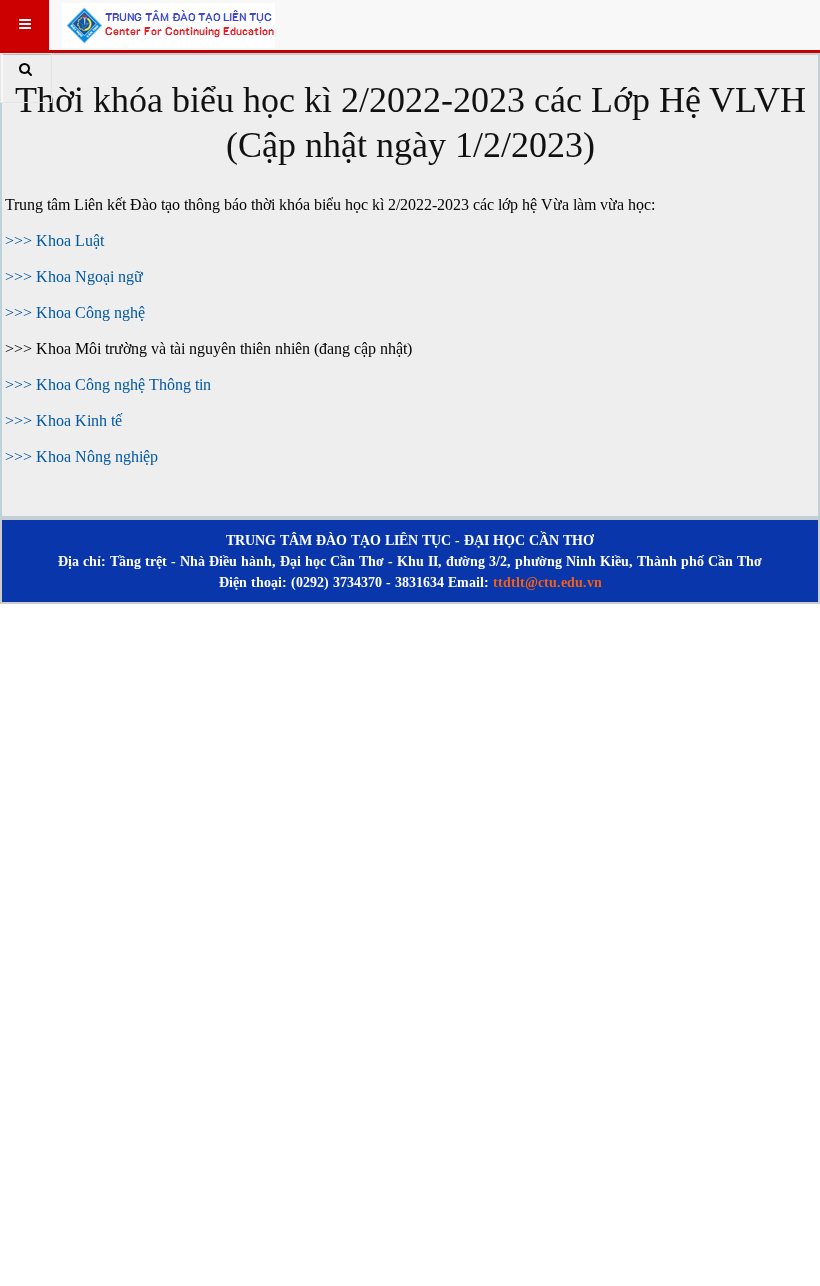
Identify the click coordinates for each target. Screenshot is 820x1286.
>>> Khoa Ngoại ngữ (74, 276)
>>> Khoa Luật (54, 240)
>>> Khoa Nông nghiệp (81, 456)
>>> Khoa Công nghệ (75, 312)
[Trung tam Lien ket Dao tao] (168, 24)
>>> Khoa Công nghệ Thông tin (108, 384)
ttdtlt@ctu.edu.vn (547, 582)
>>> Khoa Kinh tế (65, 420)
